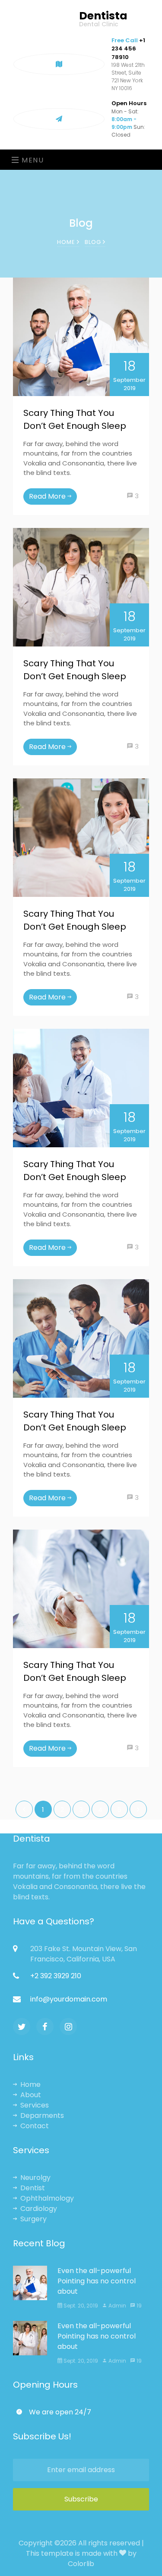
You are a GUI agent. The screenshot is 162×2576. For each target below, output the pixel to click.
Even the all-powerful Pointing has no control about (97, 2281)
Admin (111, 496)
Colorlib (81, 2564)
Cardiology (39, 2209)
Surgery (33, 2219)
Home (67, 242)
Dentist (33, 2188)
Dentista (103, 19)
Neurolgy (35, 2178)
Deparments (42, 2115)
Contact (35, 2126)
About (31, 2095)
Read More (48, 496)
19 (138, 2306)
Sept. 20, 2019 (80, 2306)
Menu (32, 160)
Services (35, 2105)
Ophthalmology (47, 2198)
